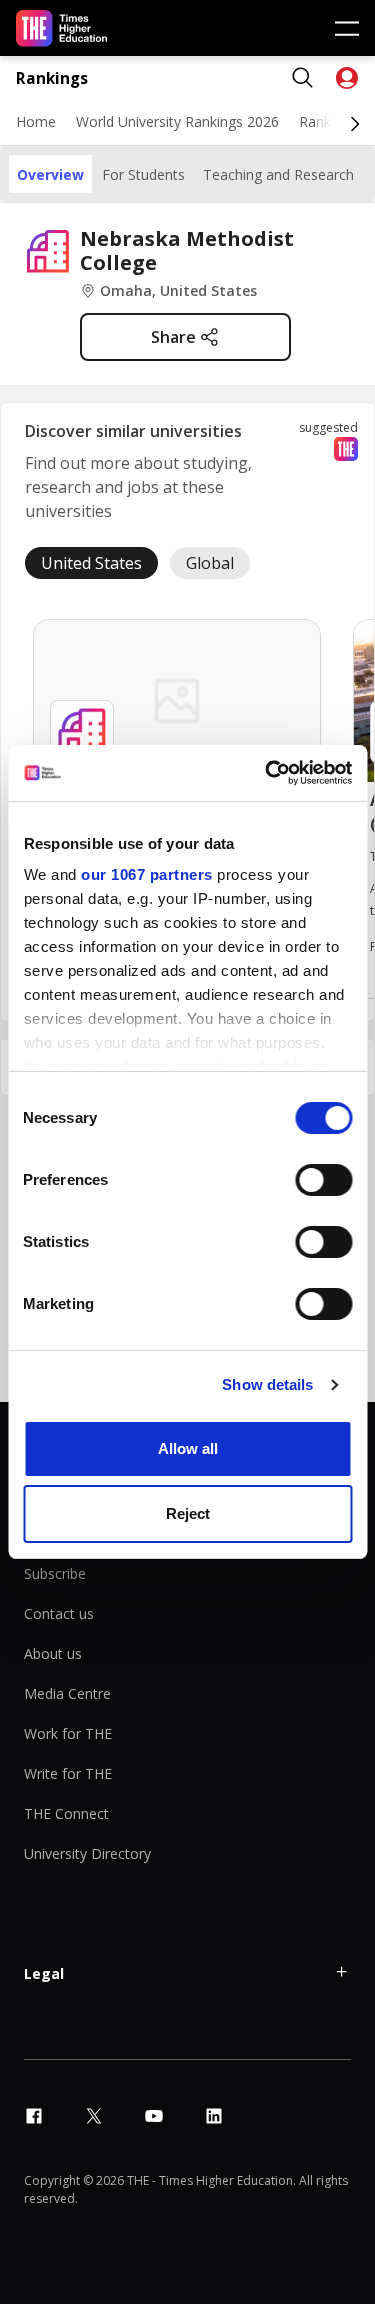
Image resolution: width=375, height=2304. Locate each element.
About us (53, 1653)
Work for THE (68, 1733)
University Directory (87, 1853)
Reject (188, 1513)
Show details (267, 1384)
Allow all (188, 1448)
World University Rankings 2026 (177, 121)
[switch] (323, 1180)
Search (303, 78)
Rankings (52, 78)
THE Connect (66, 1813)
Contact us (59, 1613)
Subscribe (55, 1573)
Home (36, 121)
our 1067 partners (147, 874)
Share (173, 337)
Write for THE (68, 1773)
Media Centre (67, 1693)
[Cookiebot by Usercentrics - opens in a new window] (267, 773)
